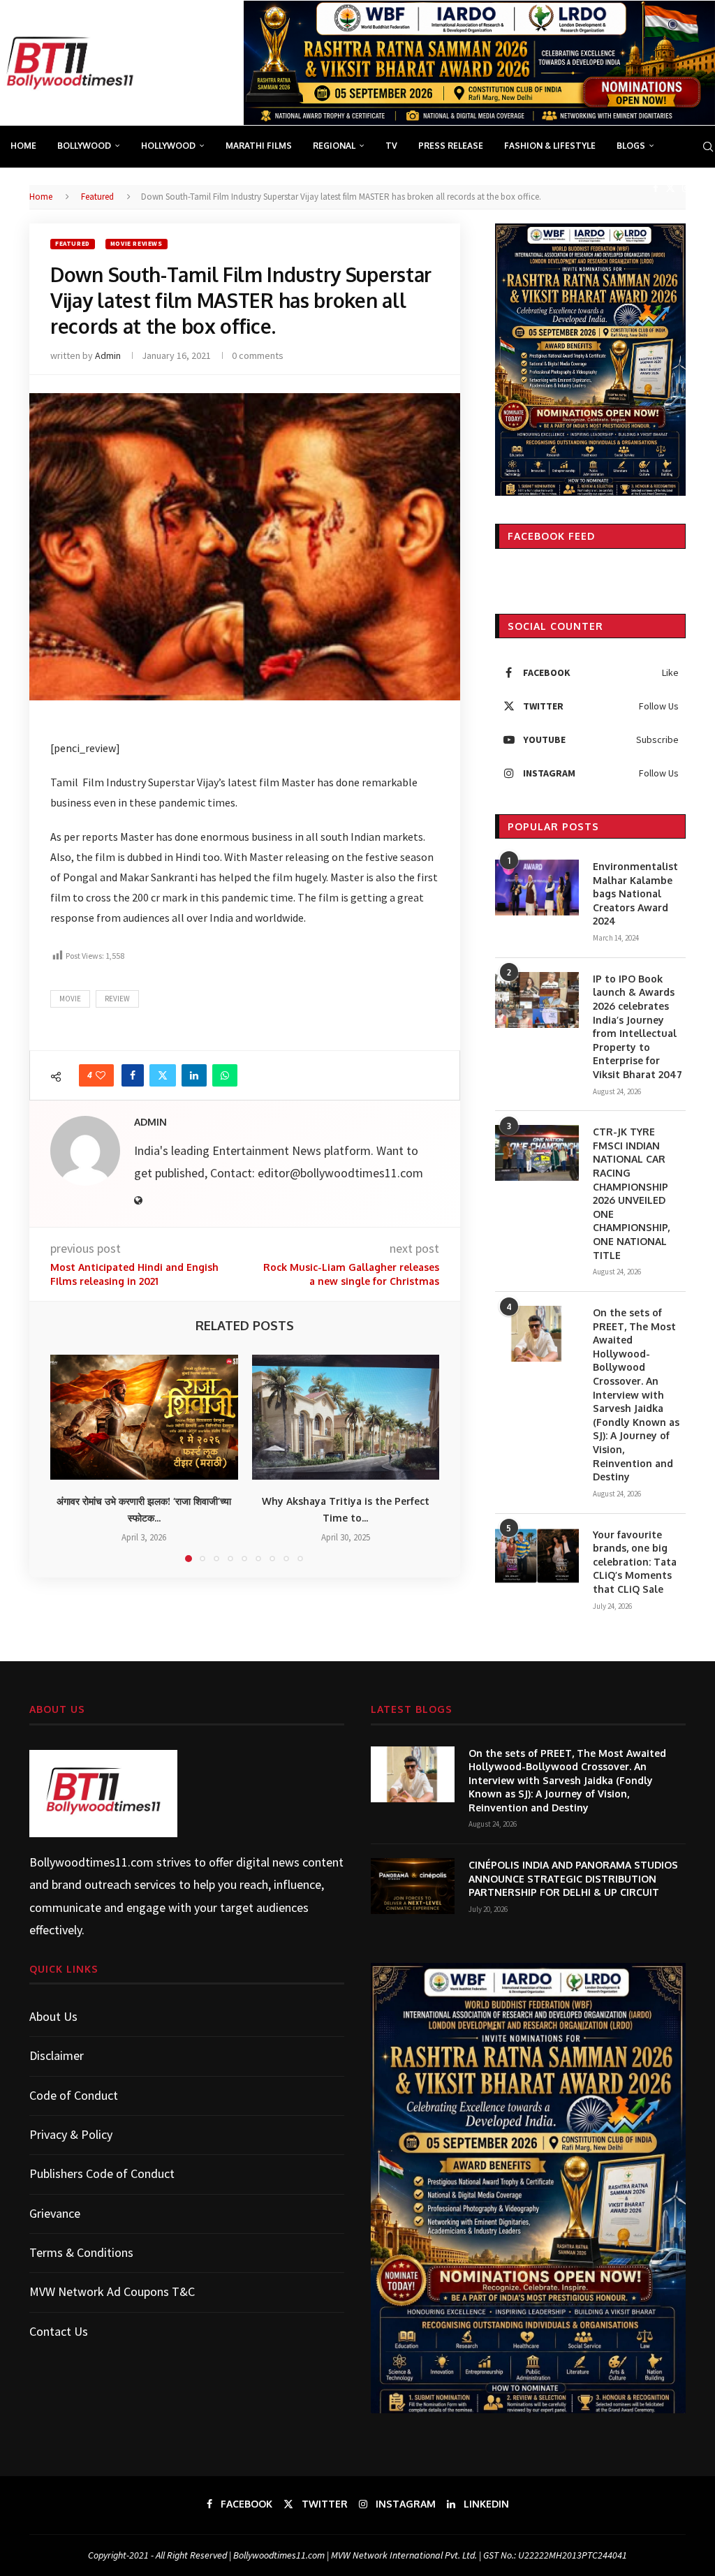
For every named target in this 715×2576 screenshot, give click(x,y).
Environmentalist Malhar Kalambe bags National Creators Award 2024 (635, 893)
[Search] (708, 147)
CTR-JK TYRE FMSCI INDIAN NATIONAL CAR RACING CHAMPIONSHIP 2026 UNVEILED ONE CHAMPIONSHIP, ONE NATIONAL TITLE (631, 1193)
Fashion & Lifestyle (550, 146)
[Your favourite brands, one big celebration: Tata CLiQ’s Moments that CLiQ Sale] (537, 1556)
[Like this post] (101, 1075)
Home (23, 146)
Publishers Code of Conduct (102, 2173)
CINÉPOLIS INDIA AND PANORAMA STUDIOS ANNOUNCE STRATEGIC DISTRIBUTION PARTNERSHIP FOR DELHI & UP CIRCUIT (573, 1878)
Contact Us (59, 2331)
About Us (53, 2016)
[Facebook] (656, 188)
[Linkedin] (702, 188)
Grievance (55, 2213)
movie (70, 999)
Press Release (451, 146)
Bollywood (84, 146)
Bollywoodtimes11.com (91, 1862)
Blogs (631, 146)
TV (391, 146)
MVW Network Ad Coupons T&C (112, 2291)
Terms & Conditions (81, 2252)
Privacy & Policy (71, 2134)
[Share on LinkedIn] (194, 1075)
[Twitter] (670, 188)
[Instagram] (686, 188)
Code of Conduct (74, 2095)
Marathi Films (259, 146)
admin (108, 355)
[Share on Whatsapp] (225, 1075)
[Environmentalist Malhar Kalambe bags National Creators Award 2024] (537, 888)
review (117, 999)
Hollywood (168, 146)
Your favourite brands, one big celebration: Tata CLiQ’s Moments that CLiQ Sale (635, 1562)
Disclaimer (57, 2055)
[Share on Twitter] (163, 1075)
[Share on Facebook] (133, 1075)
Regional (334, 146)
